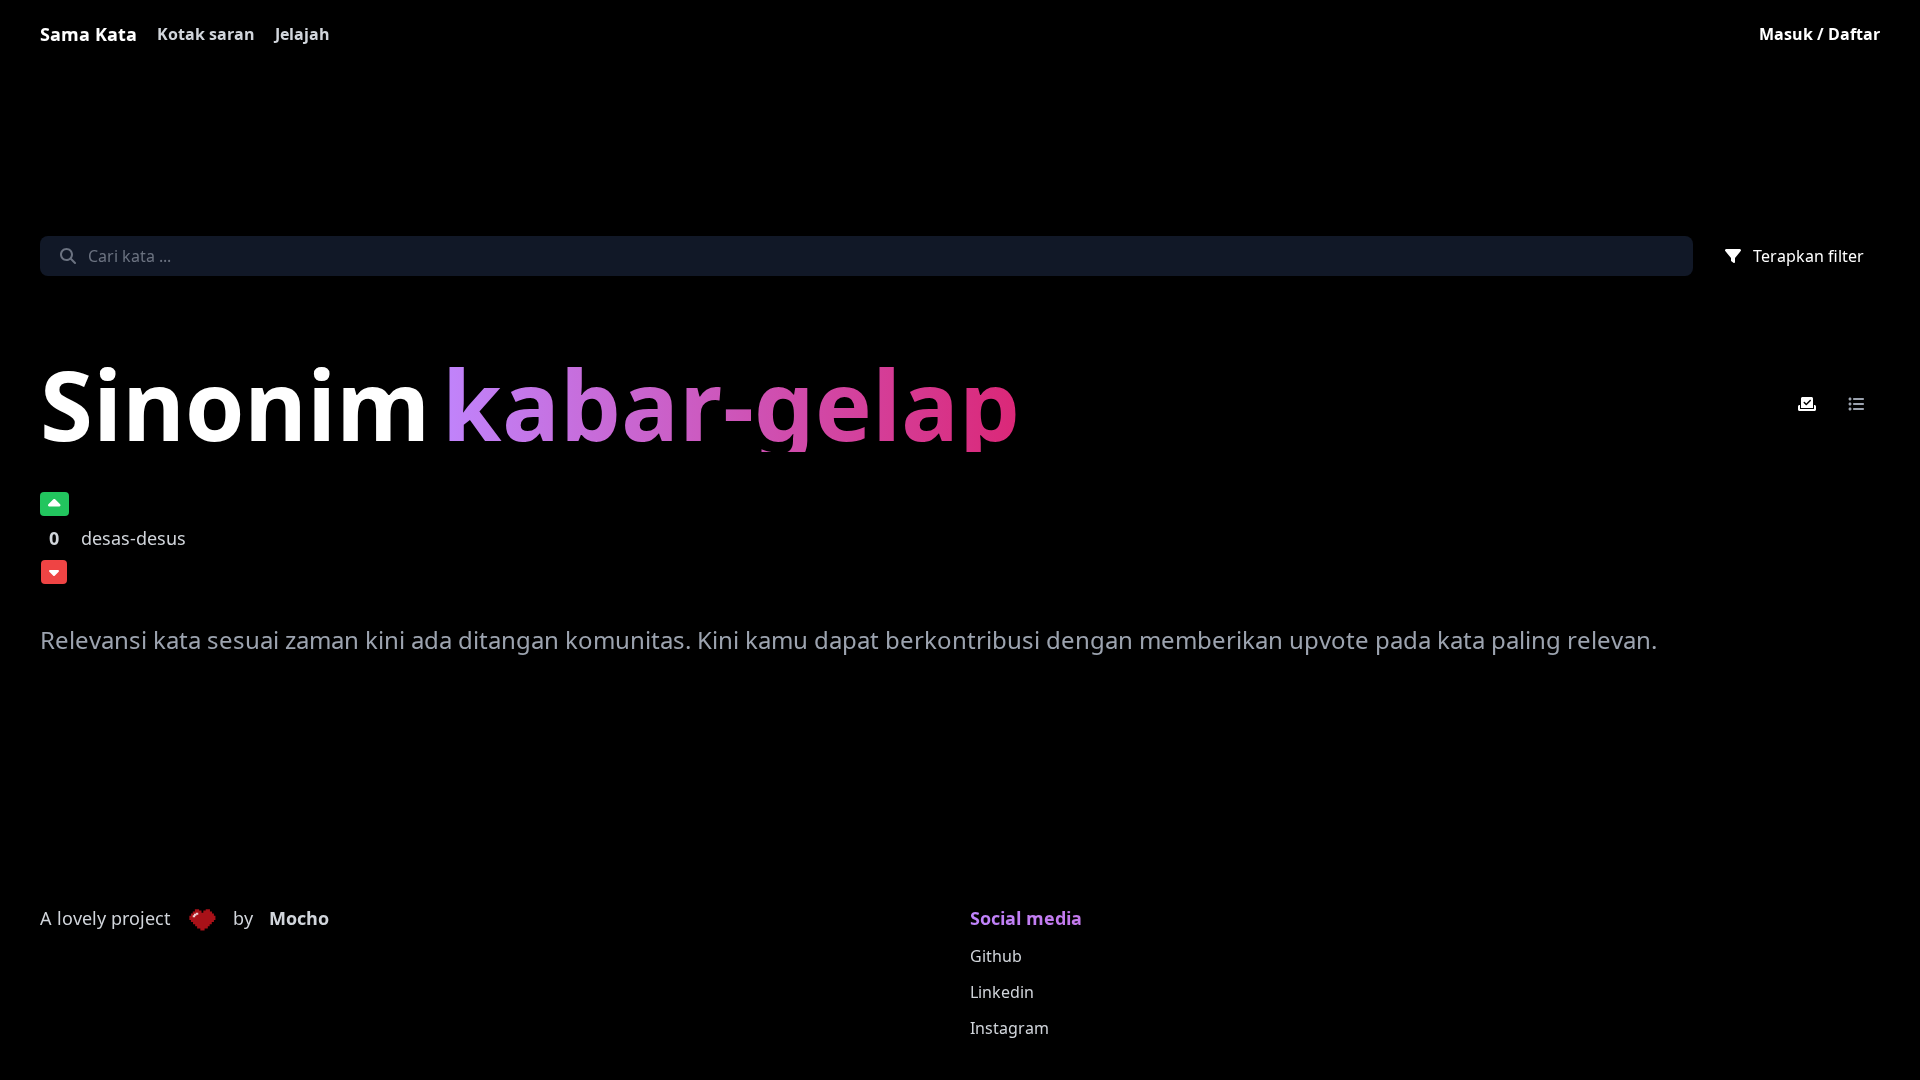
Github (996, 956)
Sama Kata (88, 34)
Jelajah (302, 34)
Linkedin (1002, 992)
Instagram (1009, 1028)
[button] (202, 919)
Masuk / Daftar (1819, 34)
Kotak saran (206, 34)
